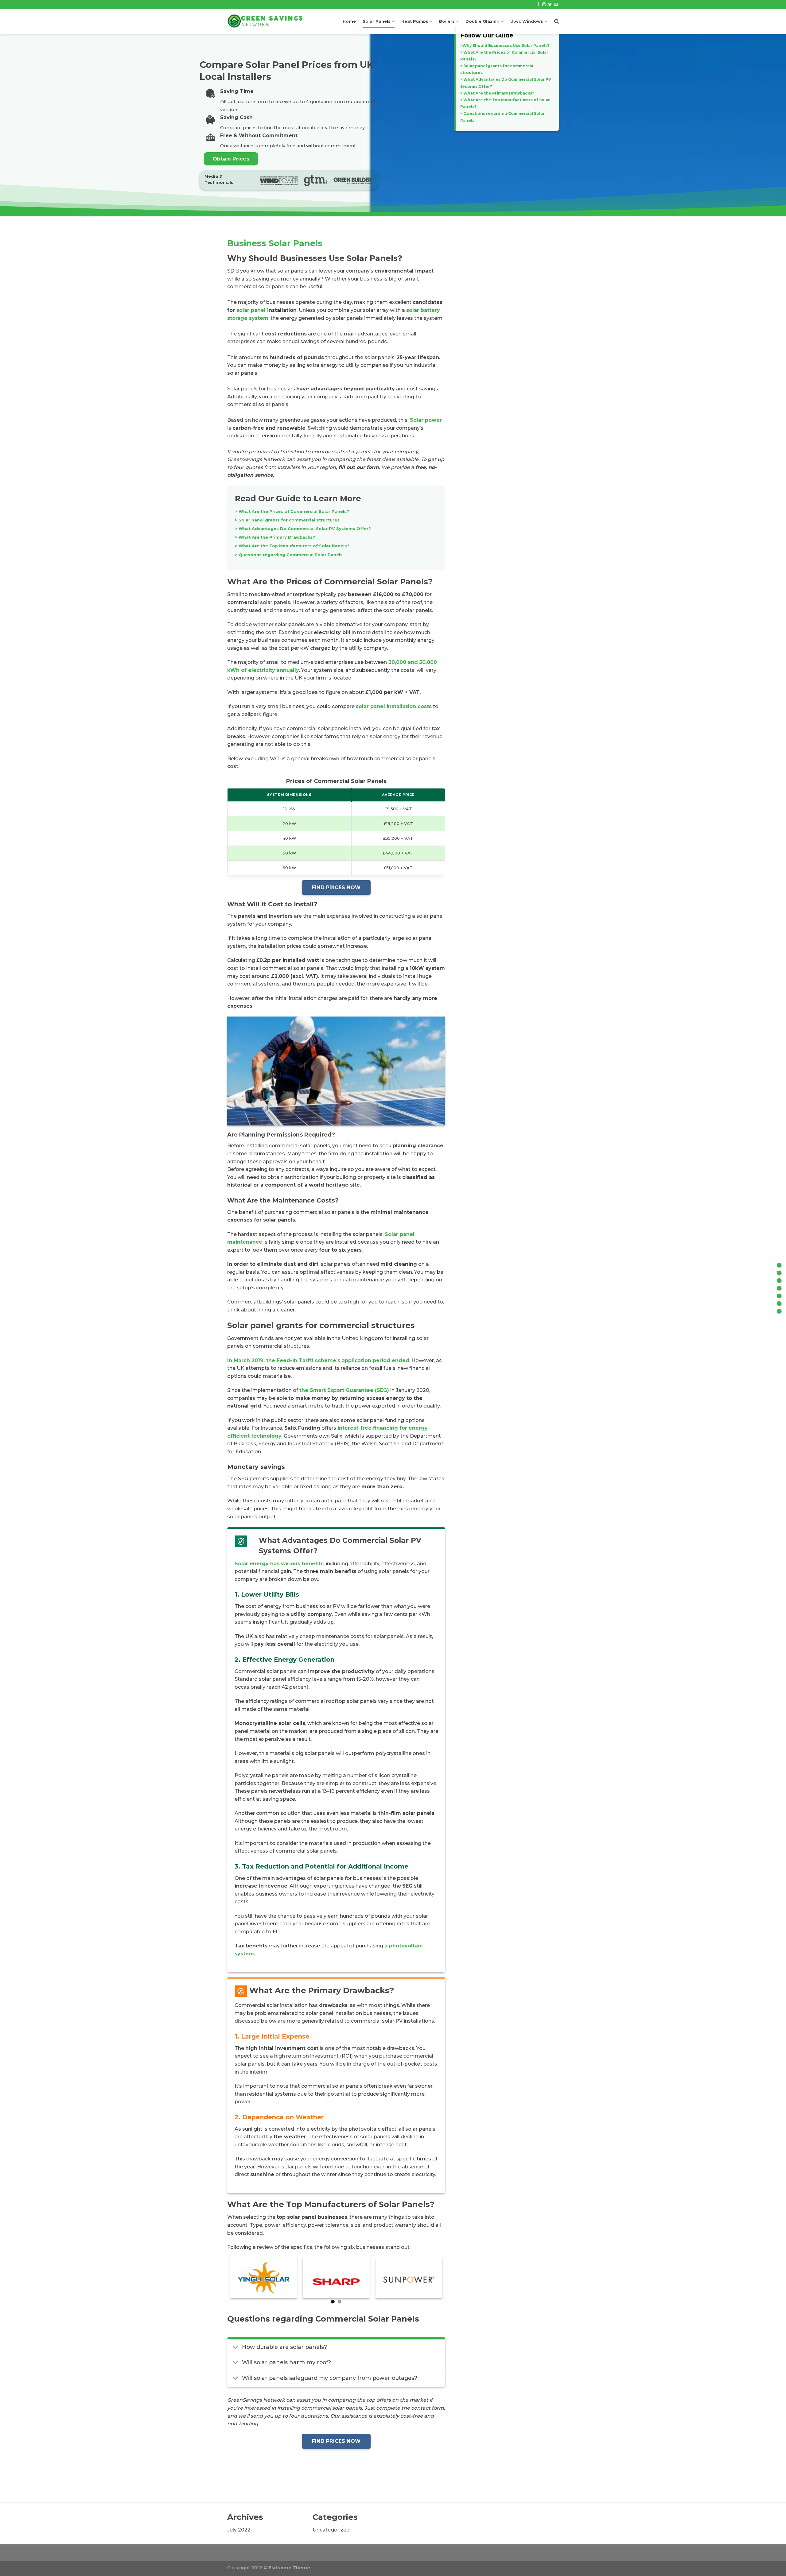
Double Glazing (482, 21)
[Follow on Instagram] (544, 5)
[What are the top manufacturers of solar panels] (779, 1303)
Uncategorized (331, 2530)
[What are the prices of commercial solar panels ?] (779, 1273)
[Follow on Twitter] (550, 5)
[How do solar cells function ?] (779, 1296)
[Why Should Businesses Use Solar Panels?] (779, 1265)
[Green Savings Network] (265, 21)
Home (349, 21)
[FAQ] (779, 1311)
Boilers (447, 21)
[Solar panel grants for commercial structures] (779, 1280)
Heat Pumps (415, 21)
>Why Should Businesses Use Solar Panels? (505, 46)
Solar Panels (377, 21)
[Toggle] (236, 2348)
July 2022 (239, 2530)
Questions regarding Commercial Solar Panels (290, 555)
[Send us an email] (556, 5)
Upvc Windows (527, 21)
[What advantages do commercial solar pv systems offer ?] (779, 1288)
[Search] (556, 21)
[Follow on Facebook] (538, 5)
